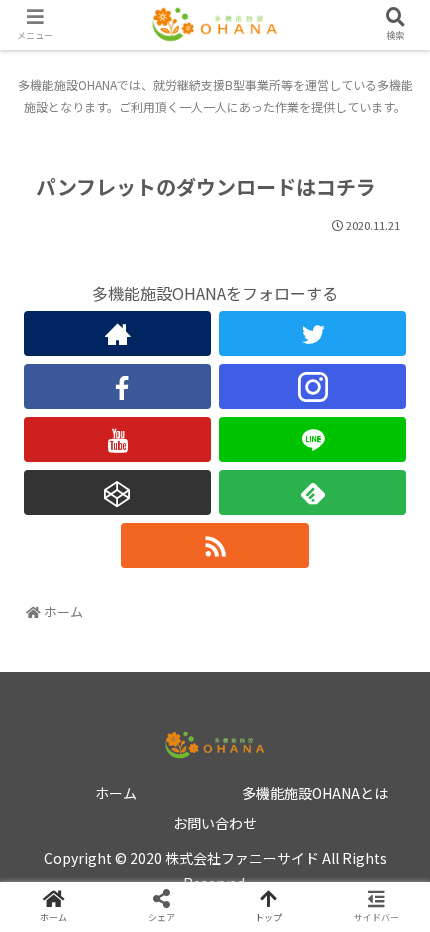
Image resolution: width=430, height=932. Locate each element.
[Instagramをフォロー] (312, 386)
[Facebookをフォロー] (117, 386)
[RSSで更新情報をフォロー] (214, 545)
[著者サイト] (117, 333)
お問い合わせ (215, 823)
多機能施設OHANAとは (315, 793)
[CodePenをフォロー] (117, 492)
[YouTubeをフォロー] (117, 439)
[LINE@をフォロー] (312, 439)
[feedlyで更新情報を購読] (312, 492)
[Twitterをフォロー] (312, 333)
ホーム (116, 793)
